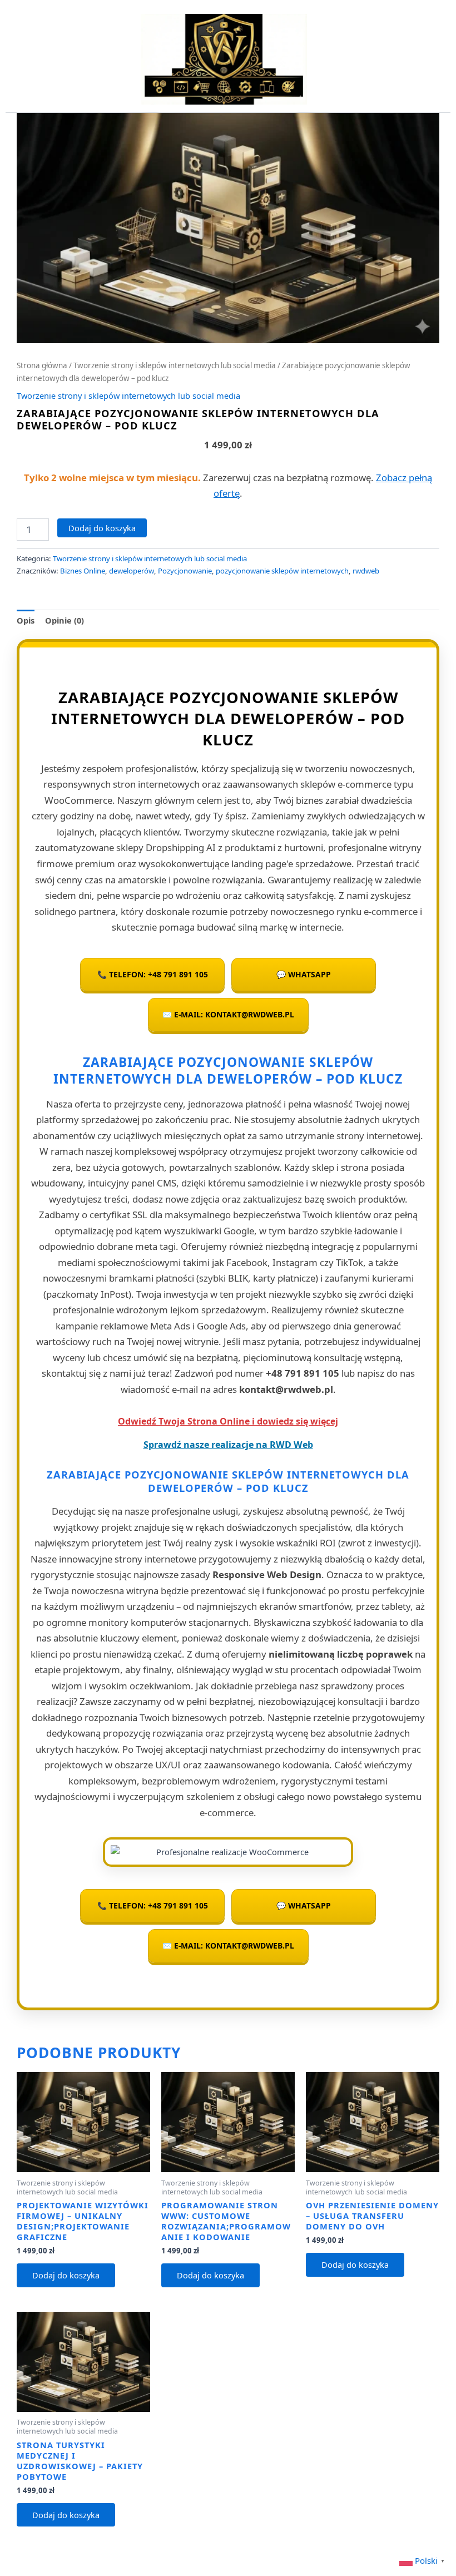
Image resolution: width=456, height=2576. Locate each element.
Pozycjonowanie (185, 571)
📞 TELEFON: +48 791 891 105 (153, 974)
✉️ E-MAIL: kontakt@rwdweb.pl (228, 1014)
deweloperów (132, 571)
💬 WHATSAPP (304, 974)
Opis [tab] (26, 620)
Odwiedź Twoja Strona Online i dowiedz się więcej (228, 1421)
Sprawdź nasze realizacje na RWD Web (228, 1445)
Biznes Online (83, 571)
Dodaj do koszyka (102, 528)
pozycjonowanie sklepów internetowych (282, 571)
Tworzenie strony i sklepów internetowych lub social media (175, 365)
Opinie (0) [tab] (65, 620)
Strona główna (42, 365)
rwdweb (366, 571)
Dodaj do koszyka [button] (66, 2275)
